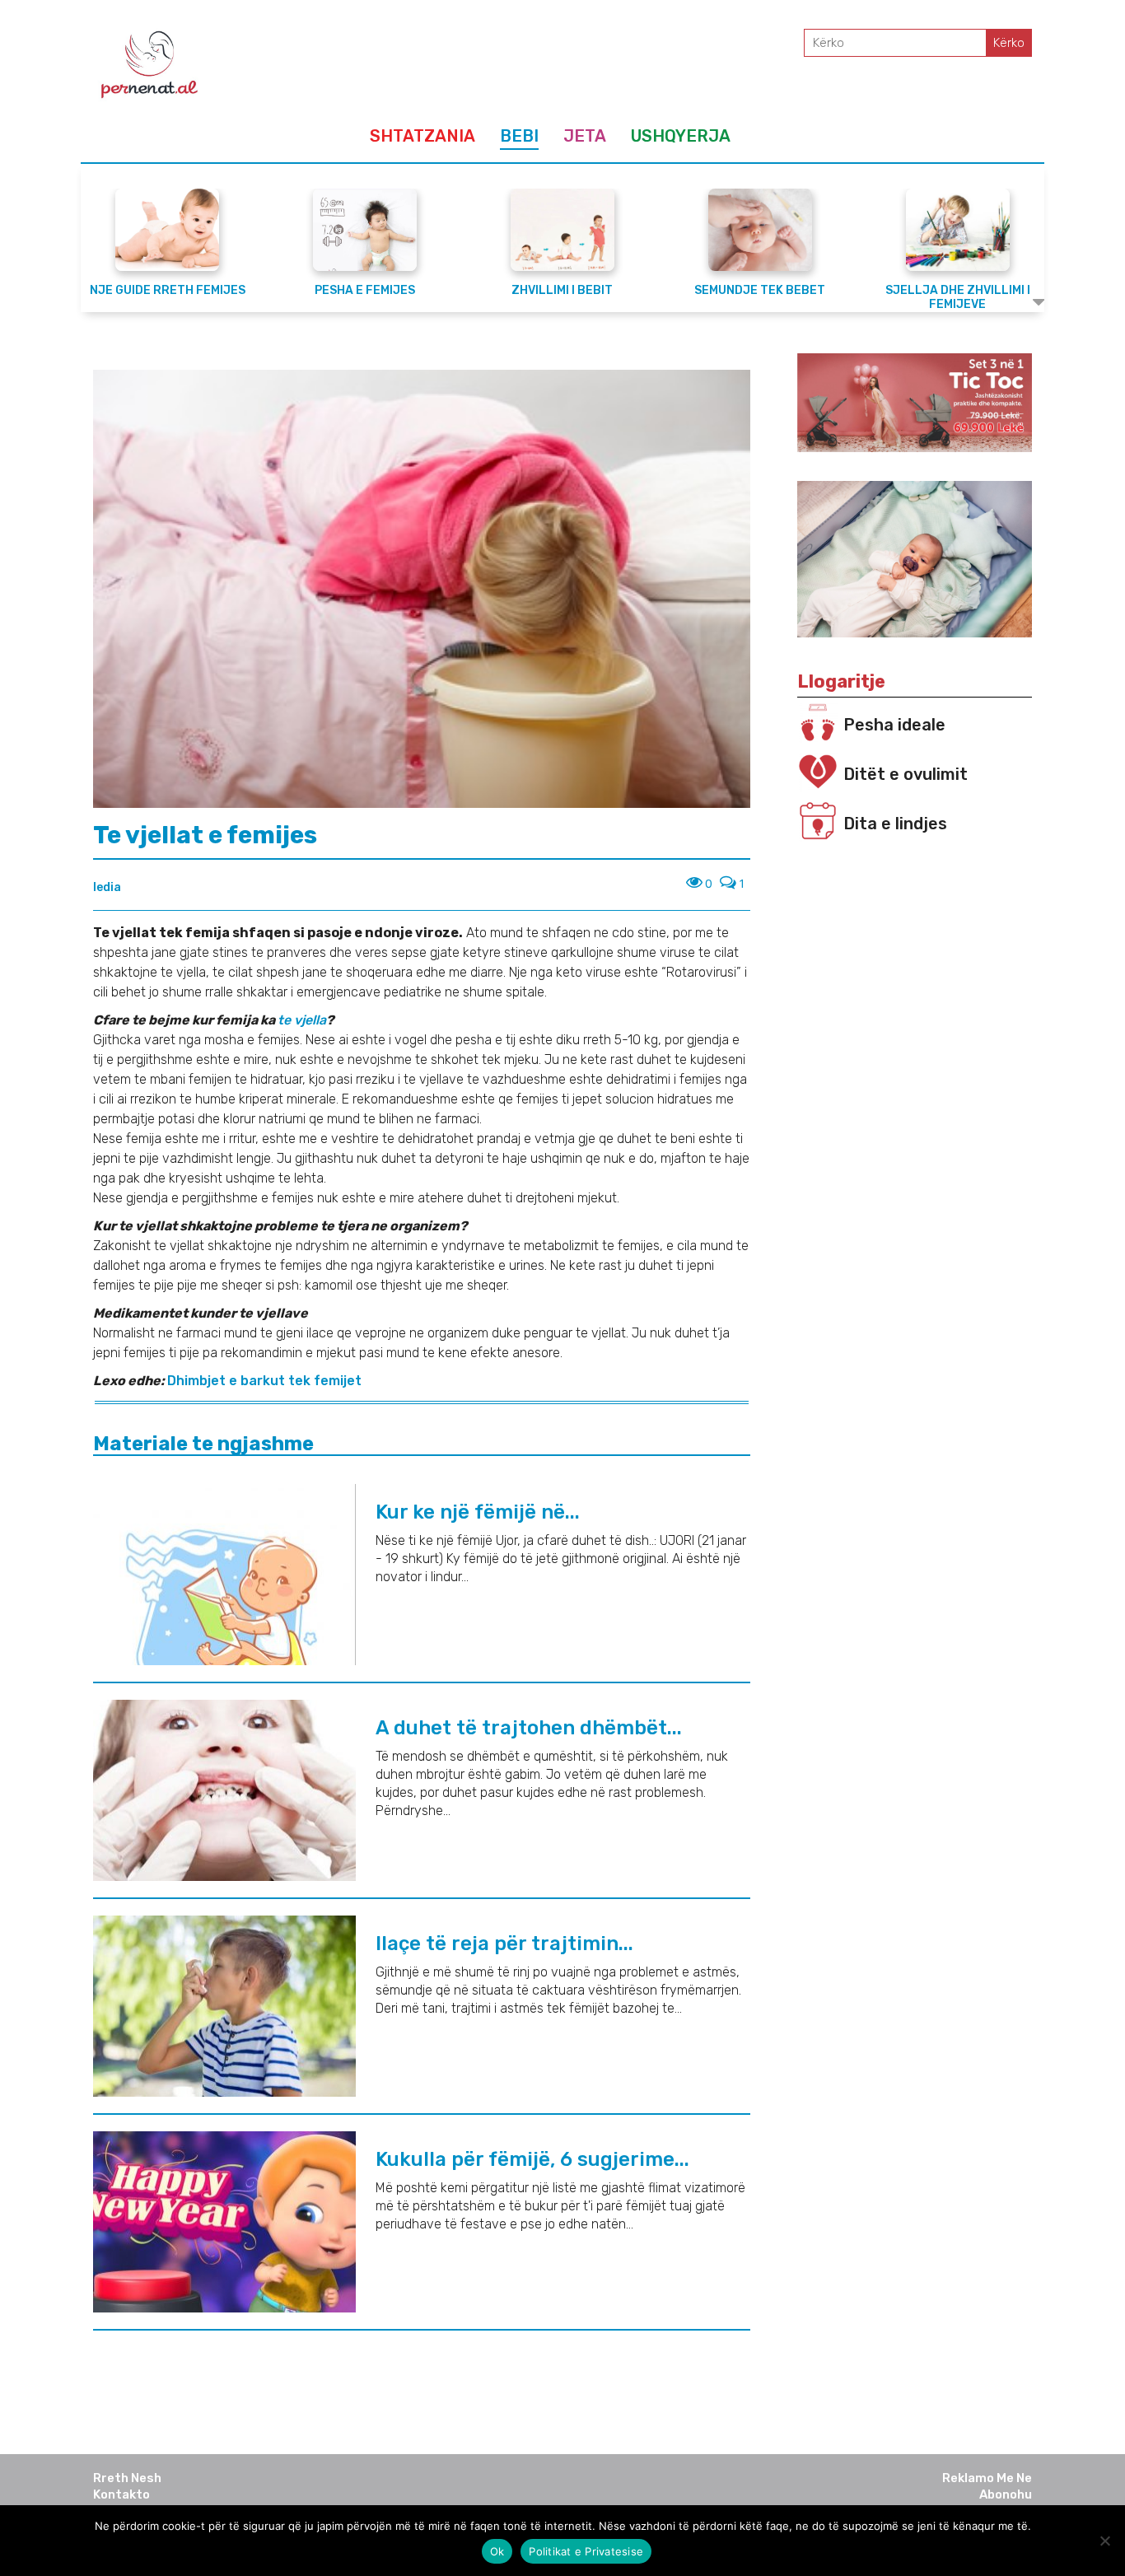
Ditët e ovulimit (906, 774)
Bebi (519, 136)
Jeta (585, 136)
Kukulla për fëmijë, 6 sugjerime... (532, 2159)
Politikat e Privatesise (586, 2551)
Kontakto (121, 2494)
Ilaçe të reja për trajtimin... (504, 1944)
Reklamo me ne (987, 2478)
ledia (107, 887)
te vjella (302, 1020)
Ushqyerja (681, 136)
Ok (497, 2551)
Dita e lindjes (895, 824)
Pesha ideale (894, 725)
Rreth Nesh (127, 2478)
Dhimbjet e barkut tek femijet (264, 1381)
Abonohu (1006, 2494)
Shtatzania (422, 136)
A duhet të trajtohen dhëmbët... (529, 1728)
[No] (1104, 2541)
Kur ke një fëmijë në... (478, 1512)
